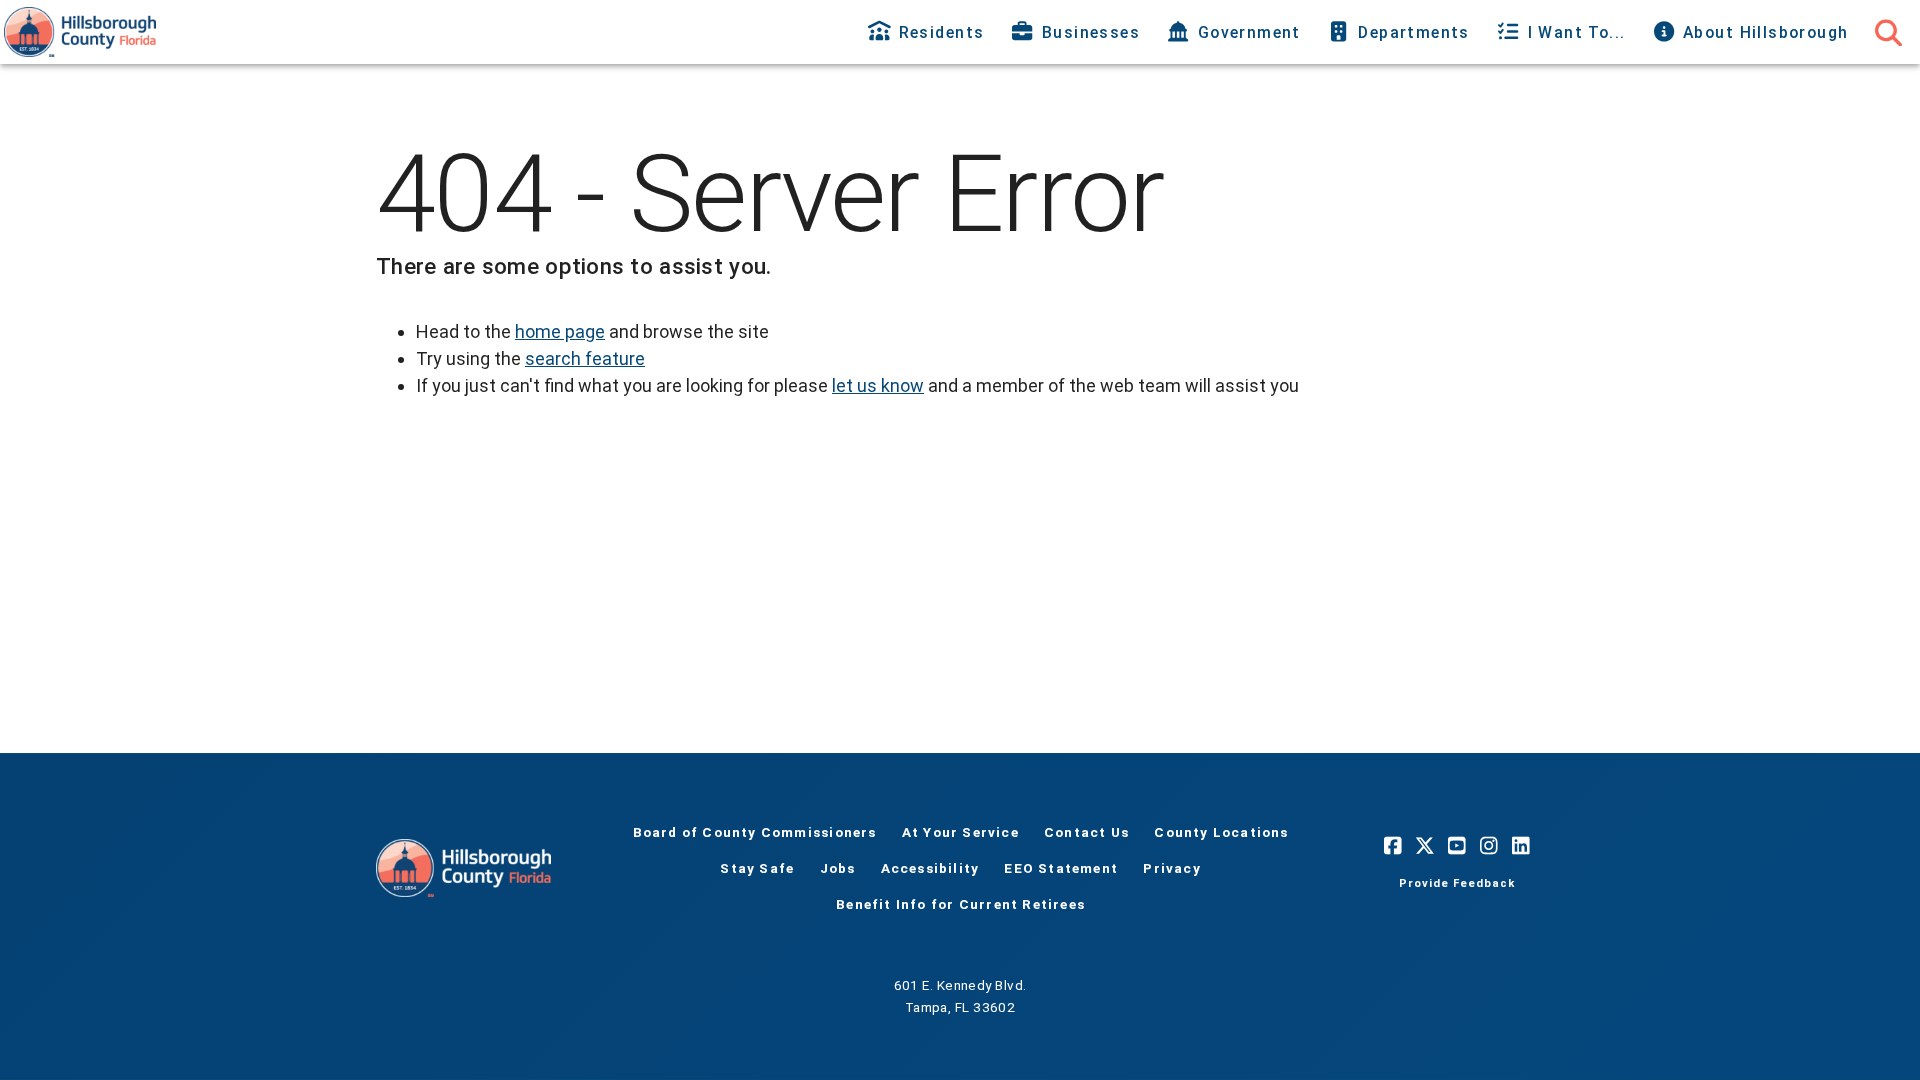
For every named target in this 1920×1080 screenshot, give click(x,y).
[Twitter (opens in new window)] (1425, 846)
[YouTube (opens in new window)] (1457, 846)
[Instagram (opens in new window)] (1489, 846)
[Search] (1888, 32)
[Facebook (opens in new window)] (1393, 846)
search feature (585, 358)
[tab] (928, 32)
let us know (878, 385)
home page (560, 331)
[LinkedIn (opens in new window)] (1521, 846)
